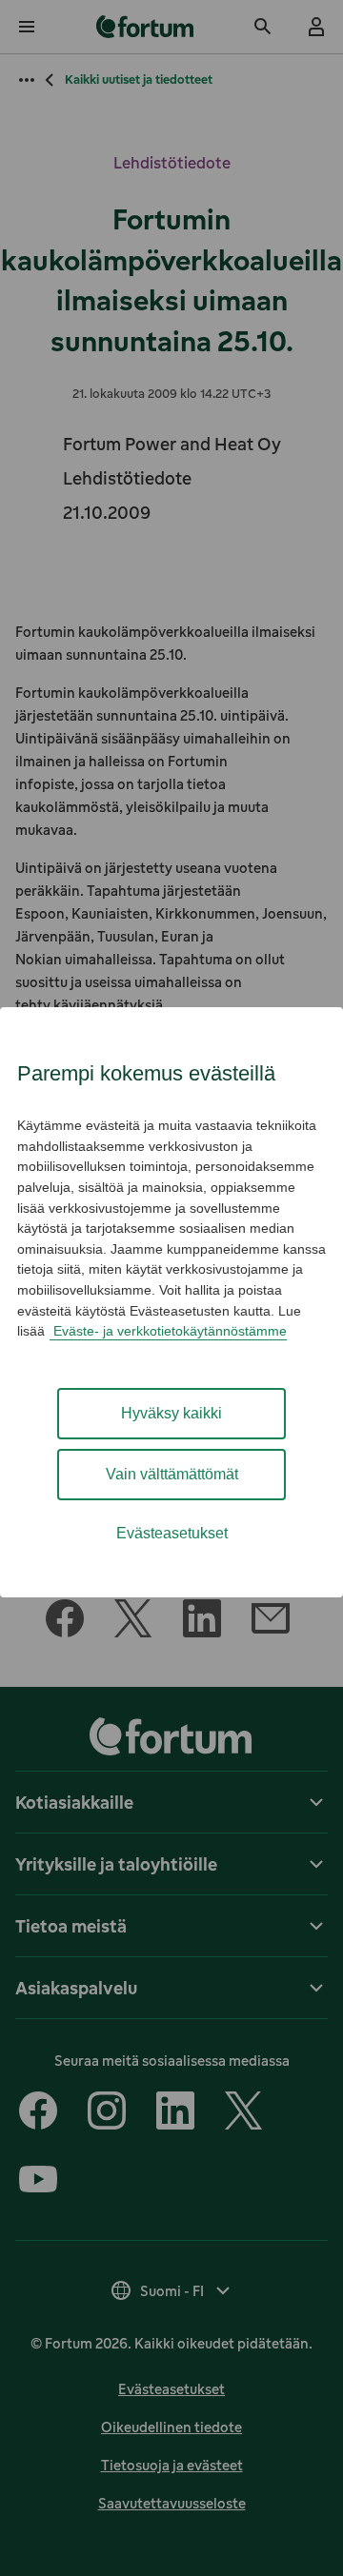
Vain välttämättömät (172, 1474)
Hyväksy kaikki (171, 1413)
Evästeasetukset (172, 1533)
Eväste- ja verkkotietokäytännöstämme (168, 1331)
